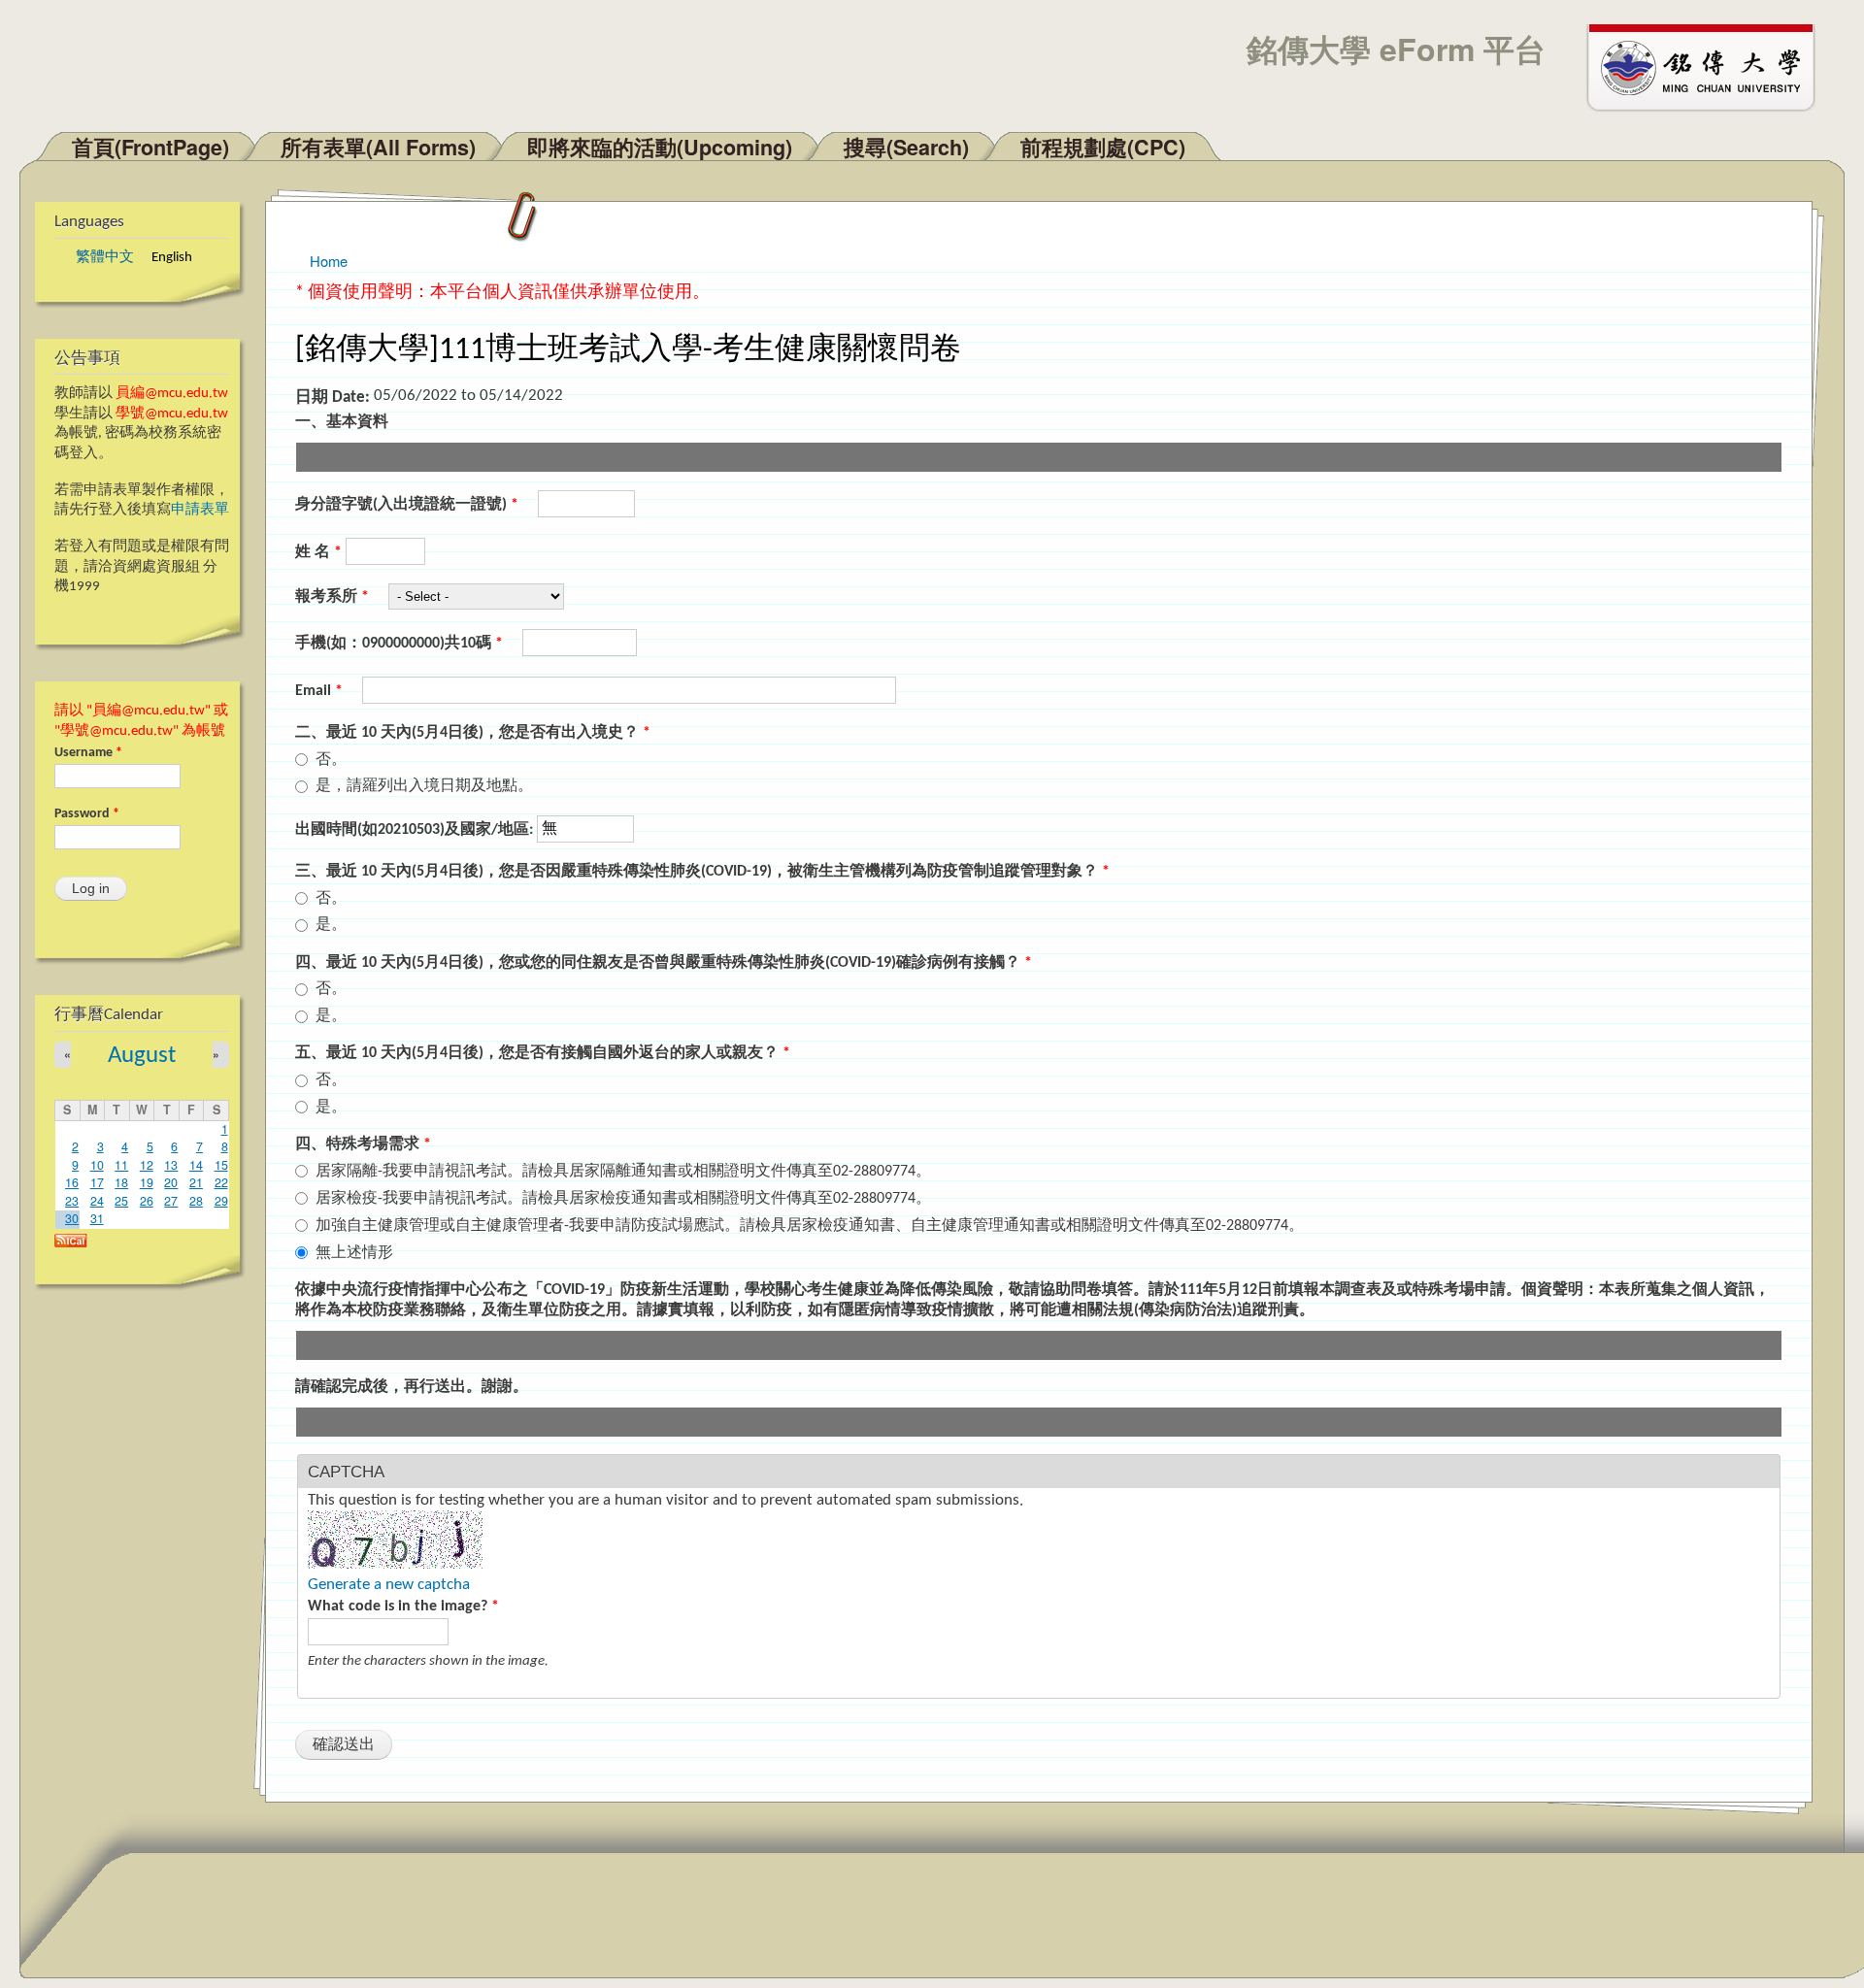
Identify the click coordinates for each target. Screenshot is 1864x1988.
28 (196, 1201)
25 (121, 1201)
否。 (331, 760)
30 (72, 1218)
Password (87, 814)
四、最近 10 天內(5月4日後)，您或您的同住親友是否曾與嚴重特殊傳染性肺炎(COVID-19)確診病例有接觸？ (664, 963)
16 (72, 1182)
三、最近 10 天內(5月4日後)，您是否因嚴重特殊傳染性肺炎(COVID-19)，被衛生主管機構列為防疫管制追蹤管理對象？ (702, 872)
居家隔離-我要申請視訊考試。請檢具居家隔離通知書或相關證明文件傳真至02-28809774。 (623, 1172)
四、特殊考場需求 (363, 1144)
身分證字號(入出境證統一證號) (407, 505)
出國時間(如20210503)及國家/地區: (416, 829)
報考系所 (332, 597)
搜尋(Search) (906, 147)
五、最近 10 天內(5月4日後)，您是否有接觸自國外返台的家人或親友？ (543, 1053)
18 (121, 1182)
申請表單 (200, 510)
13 (171, 1165)
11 (121, 1165)
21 (196, 1182)
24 (97, 1201)
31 (97, 1218)
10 (97, 1165)
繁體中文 (105, 258)
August (142, 1056)
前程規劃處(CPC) (1103, 147)
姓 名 (318, 552)
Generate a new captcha (389, 1585)
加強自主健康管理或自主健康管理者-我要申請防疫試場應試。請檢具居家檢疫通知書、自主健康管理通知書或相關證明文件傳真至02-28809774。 (810, 1226)
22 (221, 1182)
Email (319, 691)
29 (221, 1201)
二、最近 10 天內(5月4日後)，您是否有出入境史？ (473, 733)
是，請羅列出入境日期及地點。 (424, 786)
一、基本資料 (342, 422)
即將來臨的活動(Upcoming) (660, 147)
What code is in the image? (403, 1607)
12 (147, 1165)
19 (147, 1182)
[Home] (1710, 66)
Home (329, 261)
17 (97, 1182)
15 (221, 1165)
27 (171, 1201)
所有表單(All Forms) (378, 147)
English (172, 258)
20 (171, 1182)
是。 (331, 925)
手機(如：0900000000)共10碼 (399, 644)
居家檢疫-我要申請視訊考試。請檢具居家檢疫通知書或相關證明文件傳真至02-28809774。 (623, 1199)
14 (196, 1165)
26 (147, 1201)
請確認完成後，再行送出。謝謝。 (412, 1387)
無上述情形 (354, 1253)
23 (72, 1201)
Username (88, 753)
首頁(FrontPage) (150, 147)
